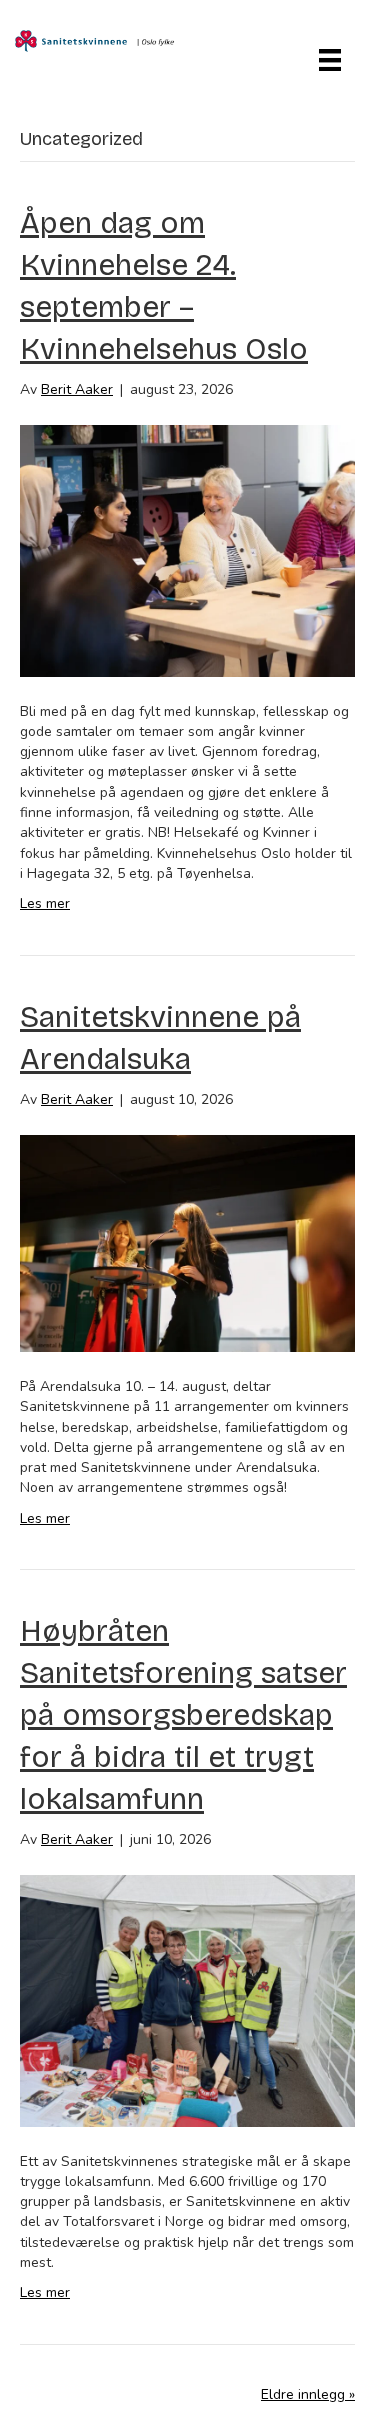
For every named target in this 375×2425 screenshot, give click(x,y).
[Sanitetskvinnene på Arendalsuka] (187, 1242)
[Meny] (330, 60)
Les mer (45, 903)
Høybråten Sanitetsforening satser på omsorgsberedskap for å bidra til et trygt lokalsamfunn (183, 1715)
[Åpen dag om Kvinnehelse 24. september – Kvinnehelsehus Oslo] (187, 549)
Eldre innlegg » (308, 2394)
